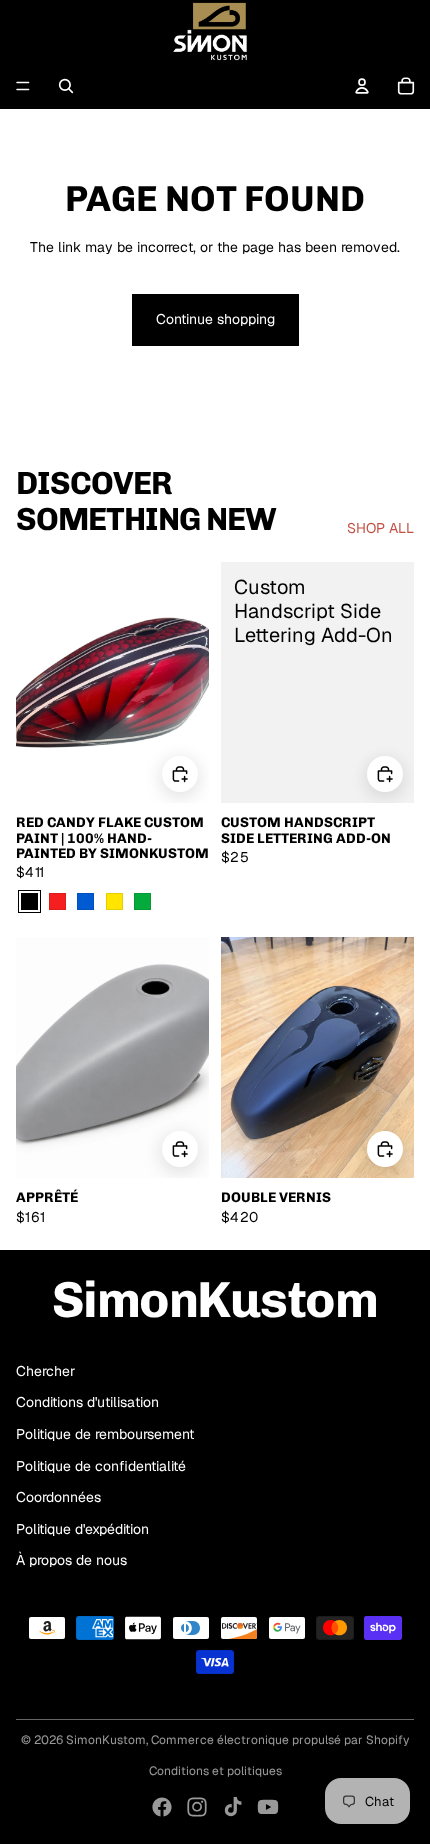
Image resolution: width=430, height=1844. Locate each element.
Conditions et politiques (215, 1771)
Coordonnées (58, 1497)
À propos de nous (71, 1560)
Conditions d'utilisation (87, 1402)
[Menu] (23, 86)
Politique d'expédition (82, 1529)
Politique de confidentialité (101, 1466)
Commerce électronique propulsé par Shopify (280, 1740)
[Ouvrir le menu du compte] (362, 86)
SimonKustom (106, 1740)
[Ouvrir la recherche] (66, 86)
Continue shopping (215, 319)
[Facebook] (162, 1807)
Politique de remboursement (105, 1434)
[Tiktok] (233, 1807)
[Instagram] (197, 1807)
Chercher (45, 1371)
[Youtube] (268, 1807)
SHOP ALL (380, 528)
